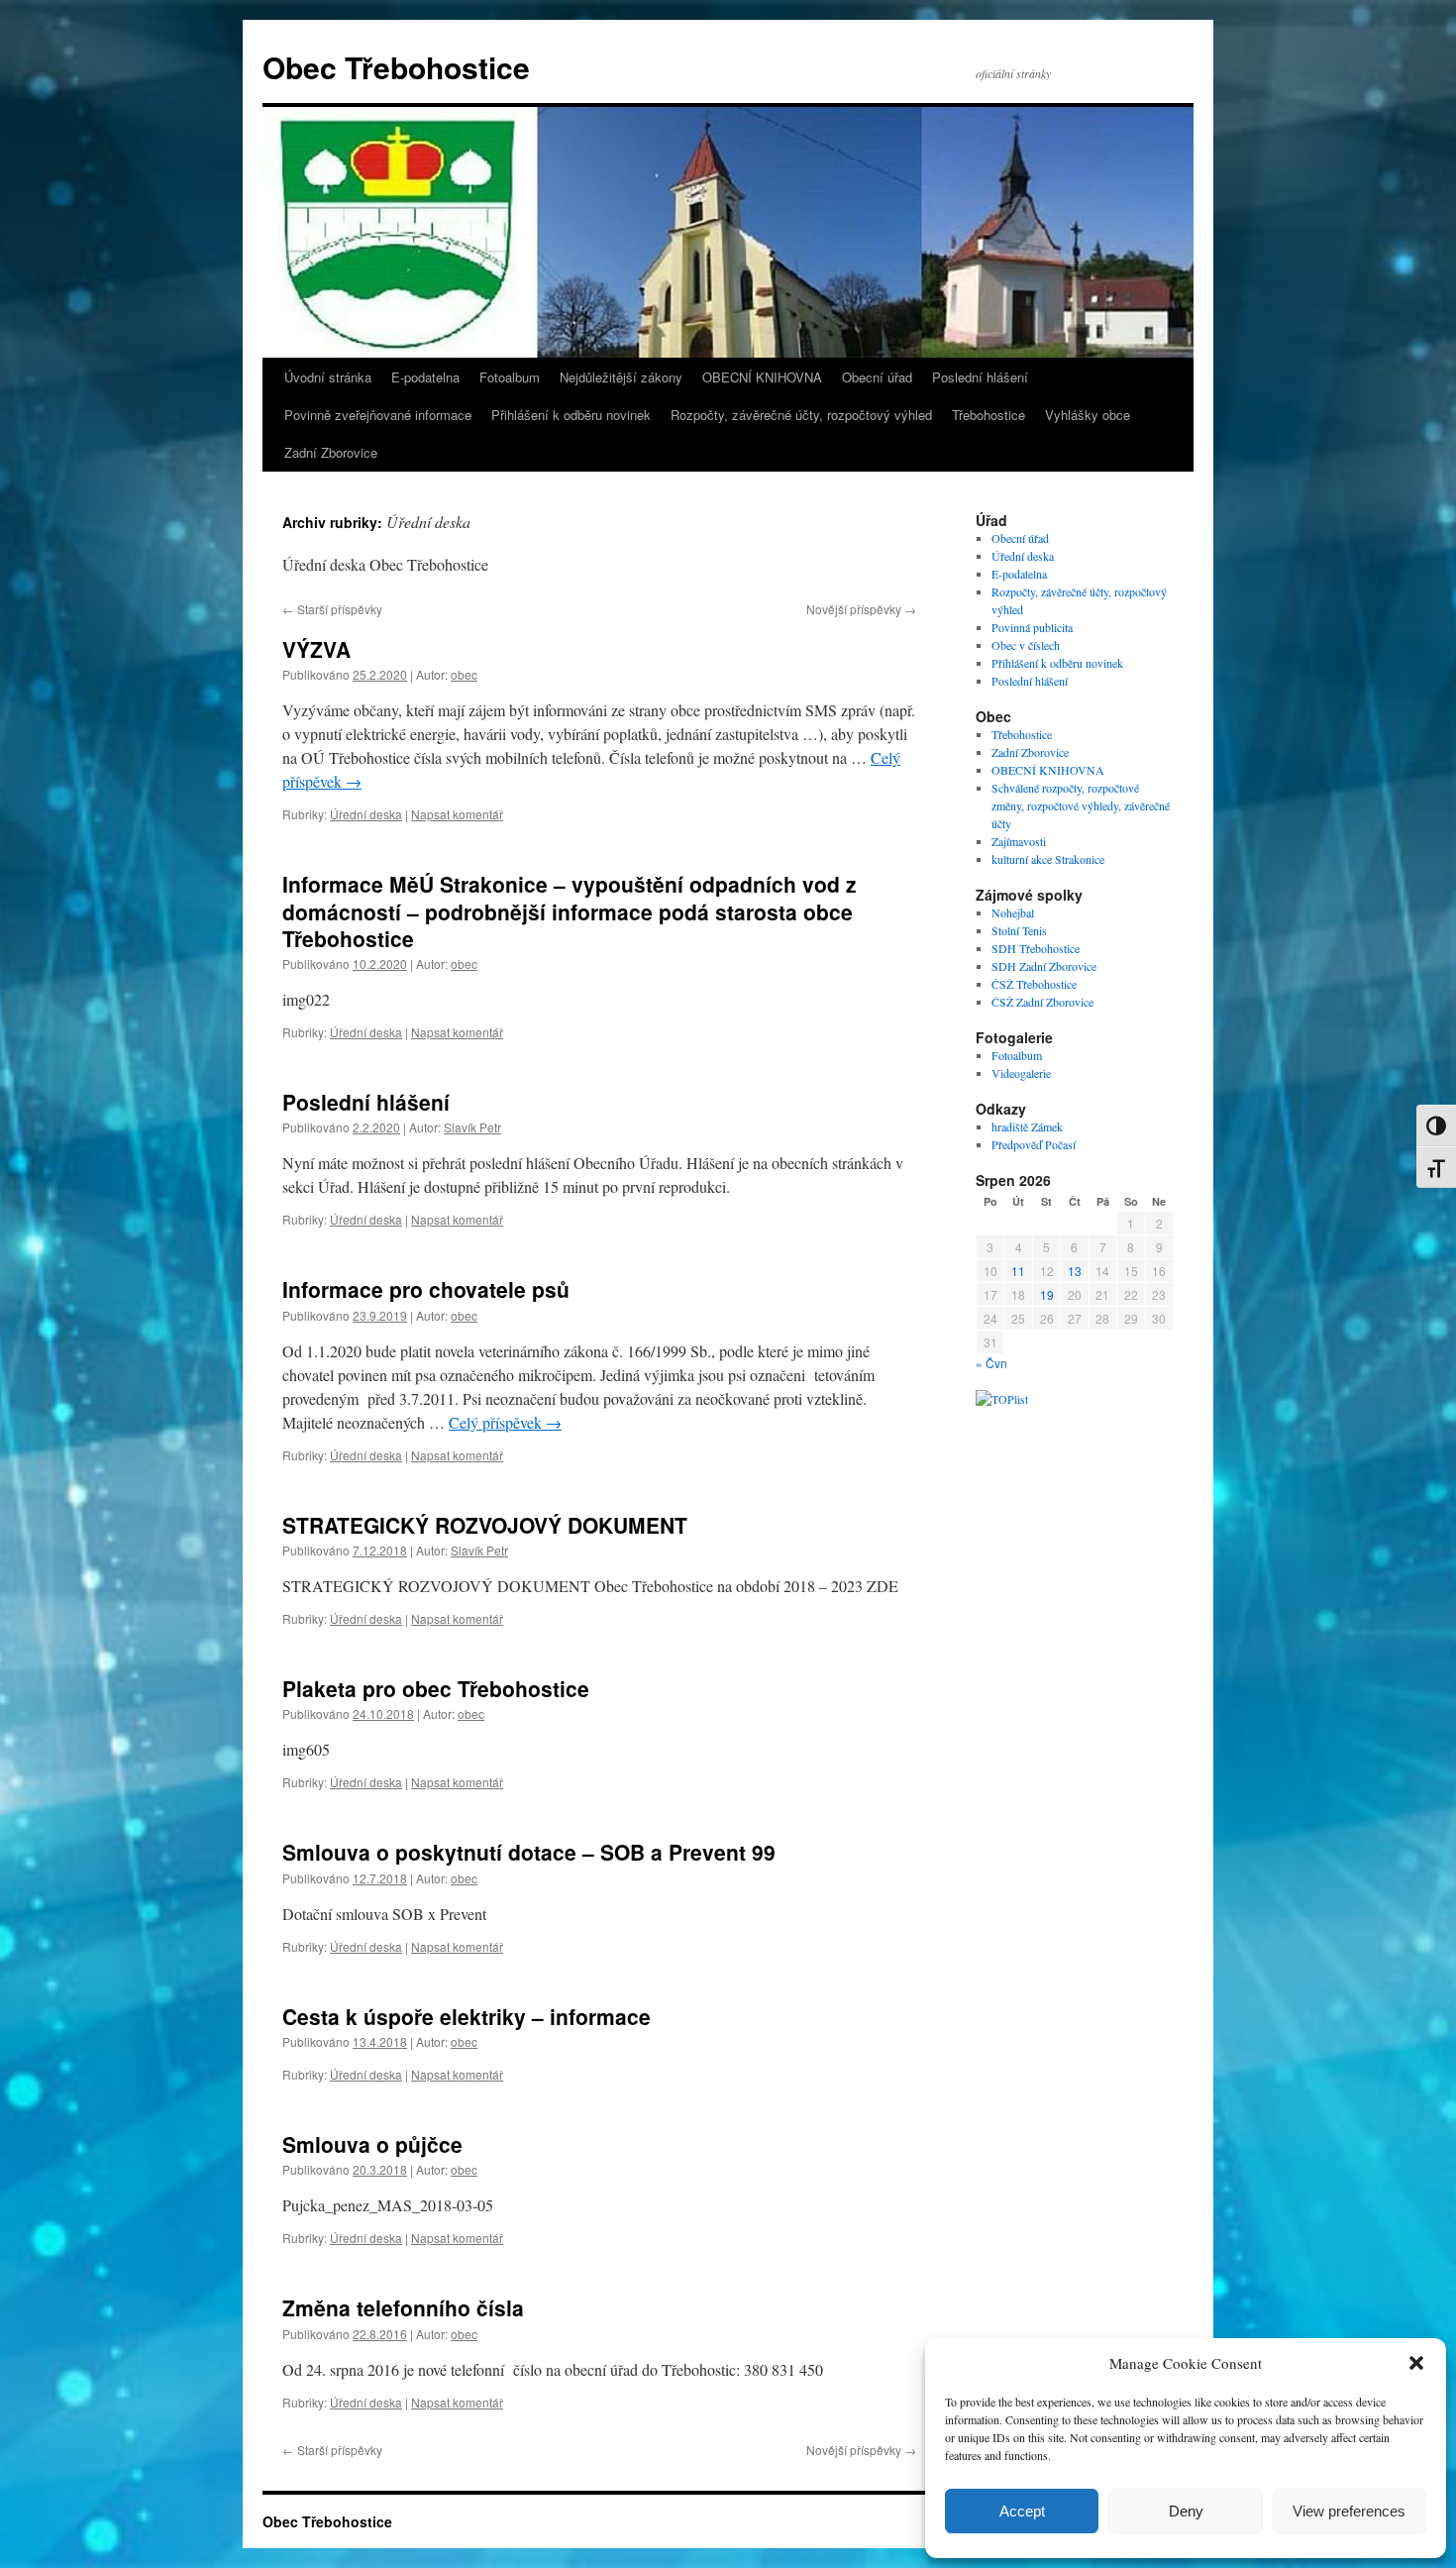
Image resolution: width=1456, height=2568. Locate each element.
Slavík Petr (472, 1127)
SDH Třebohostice (1036, 948)
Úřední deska (366, 814)
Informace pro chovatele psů (426, 1289)
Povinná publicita (1032, 627)
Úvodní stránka (328, 377)
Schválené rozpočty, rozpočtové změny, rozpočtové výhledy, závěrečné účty (1081, 805)
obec (464, 674)
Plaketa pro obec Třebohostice (436, 1688)
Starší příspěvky (332, 609)
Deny (1186, 2511)
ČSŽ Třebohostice (1034, 984)
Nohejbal (1013, 912)
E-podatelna (425, 377)
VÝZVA (316, 649)
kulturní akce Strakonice (1048, 859)
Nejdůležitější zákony (621, 377)
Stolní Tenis (1019, 930)
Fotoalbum (510, 377)
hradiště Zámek (1027, 1126)
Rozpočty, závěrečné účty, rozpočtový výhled (801, 415)
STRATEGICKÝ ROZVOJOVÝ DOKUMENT (485, 1525)
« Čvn (991, 1363)
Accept (1022, 2511)
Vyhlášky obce (1088, 415)
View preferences (1349, 2511)
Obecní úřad (877, 377)
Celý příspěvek (505, 1422)
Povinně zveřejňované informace (378, 415)
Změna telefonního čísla (403, 2307)
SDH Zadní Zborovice (1044, 966)
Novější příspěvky (861, 609)
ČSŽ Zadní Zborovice (1042, 1002)
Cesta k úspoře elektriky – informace (467, 2016)
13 (1075, 1271)
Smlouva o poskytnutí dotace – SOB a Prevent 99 (529, 1852)
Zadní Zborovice (331, 452)
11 (1018, 1271)
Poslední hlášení (980, 377)
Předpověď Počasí (1034, 1144)
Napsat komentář (457, 814)
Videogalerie (1021, 1073)
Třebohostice (988, 415)
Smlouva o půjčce (372, 2144)
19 (1047, 1294)
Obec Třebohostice (396, 67)
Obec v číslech (1026, 645)
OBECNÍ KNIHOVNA (762, 377)
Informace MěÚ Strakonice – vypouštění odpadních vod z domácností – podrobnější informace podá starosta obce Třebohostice (570, 911)
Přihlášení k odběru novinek (571, 415)
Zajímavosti (1019, 841)
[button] (1416, 2363)
